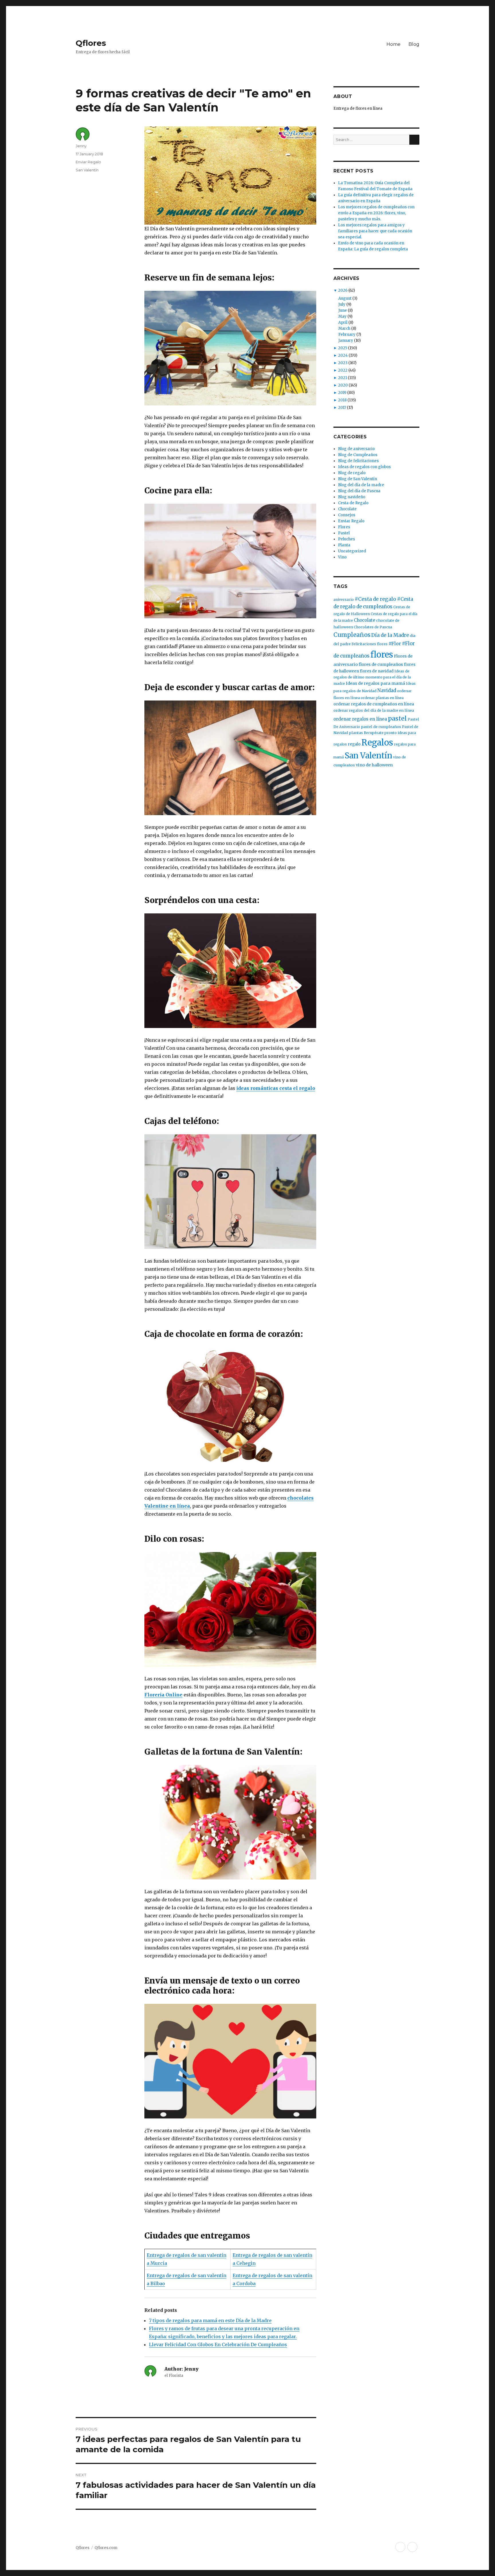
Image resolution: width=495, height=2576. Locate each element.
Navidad (387, 691)
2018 (342, 400)
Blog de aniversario (356, 449)
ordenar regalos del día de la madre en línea (374, 710)
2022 (343, 370)
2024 (343, 355)
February (347, 334)
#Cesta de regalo (375, 599)
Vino (342, 557)
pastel (397, 718)
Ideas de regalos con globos (364, 467)
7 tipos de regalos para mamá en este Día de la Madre (210, 2320)
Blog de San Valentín (357, 479)
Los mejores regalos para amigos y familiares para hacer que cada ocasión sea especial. (375, 231)
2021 (342, 378)
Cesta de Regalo (353, 503)
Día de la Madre (390, 635)
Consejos (347, 515)
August (345, 298)
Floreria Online (163, 1695)
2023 (343, 363)
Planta (344, 545)
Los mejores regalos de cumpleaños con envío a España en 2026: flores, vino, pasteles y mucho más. (376, 213)
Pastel (344, 533)
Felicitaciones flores (370, 644)
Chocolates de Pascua (373, 627)
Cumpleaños (352, 635)
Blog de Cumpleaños (358, 455)
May (342, 316)
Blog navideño (352, 497)
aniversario (344, 600)
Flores (344, 527)
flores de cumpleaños (381, 664)
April (343, 322)
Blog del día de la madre (361, 485)
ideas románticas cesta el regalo (276, 1088)
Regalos (377, 743)
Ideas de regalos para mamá (375, 683)
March (344, 328)
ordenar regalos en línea (360, 719)
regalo (354, 744)
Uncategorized (352, 551)
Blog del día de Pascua (359, 491)
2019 (342, 393)
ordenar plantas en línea (382, 698)
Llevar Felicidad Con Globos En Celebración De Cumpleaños (218, 2345)
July (342, 304)
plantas (356, 733)
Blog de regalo (352, 473)
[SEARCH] (414, 140)
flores (382, 655)
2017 (342, 408)
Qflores (91, 43)
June (343, 310)
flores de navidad (377, 671)
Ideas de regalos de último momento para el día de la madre (372, 677)
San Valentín (87, 170)
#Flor (395, 643)
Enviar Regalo (88, 162)
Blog (414, 44)
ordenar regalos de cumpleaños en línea (374, 704)
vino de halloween (374, 765)
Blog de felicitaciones (358, 461)
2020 (343, 385)
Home (393, 44)
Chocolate (347, 509)
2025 (343, 348)
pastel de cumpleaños (381, 727)
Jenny (81, 146)
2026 (343, 290)
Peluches (346, 539)
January (346, 341)
